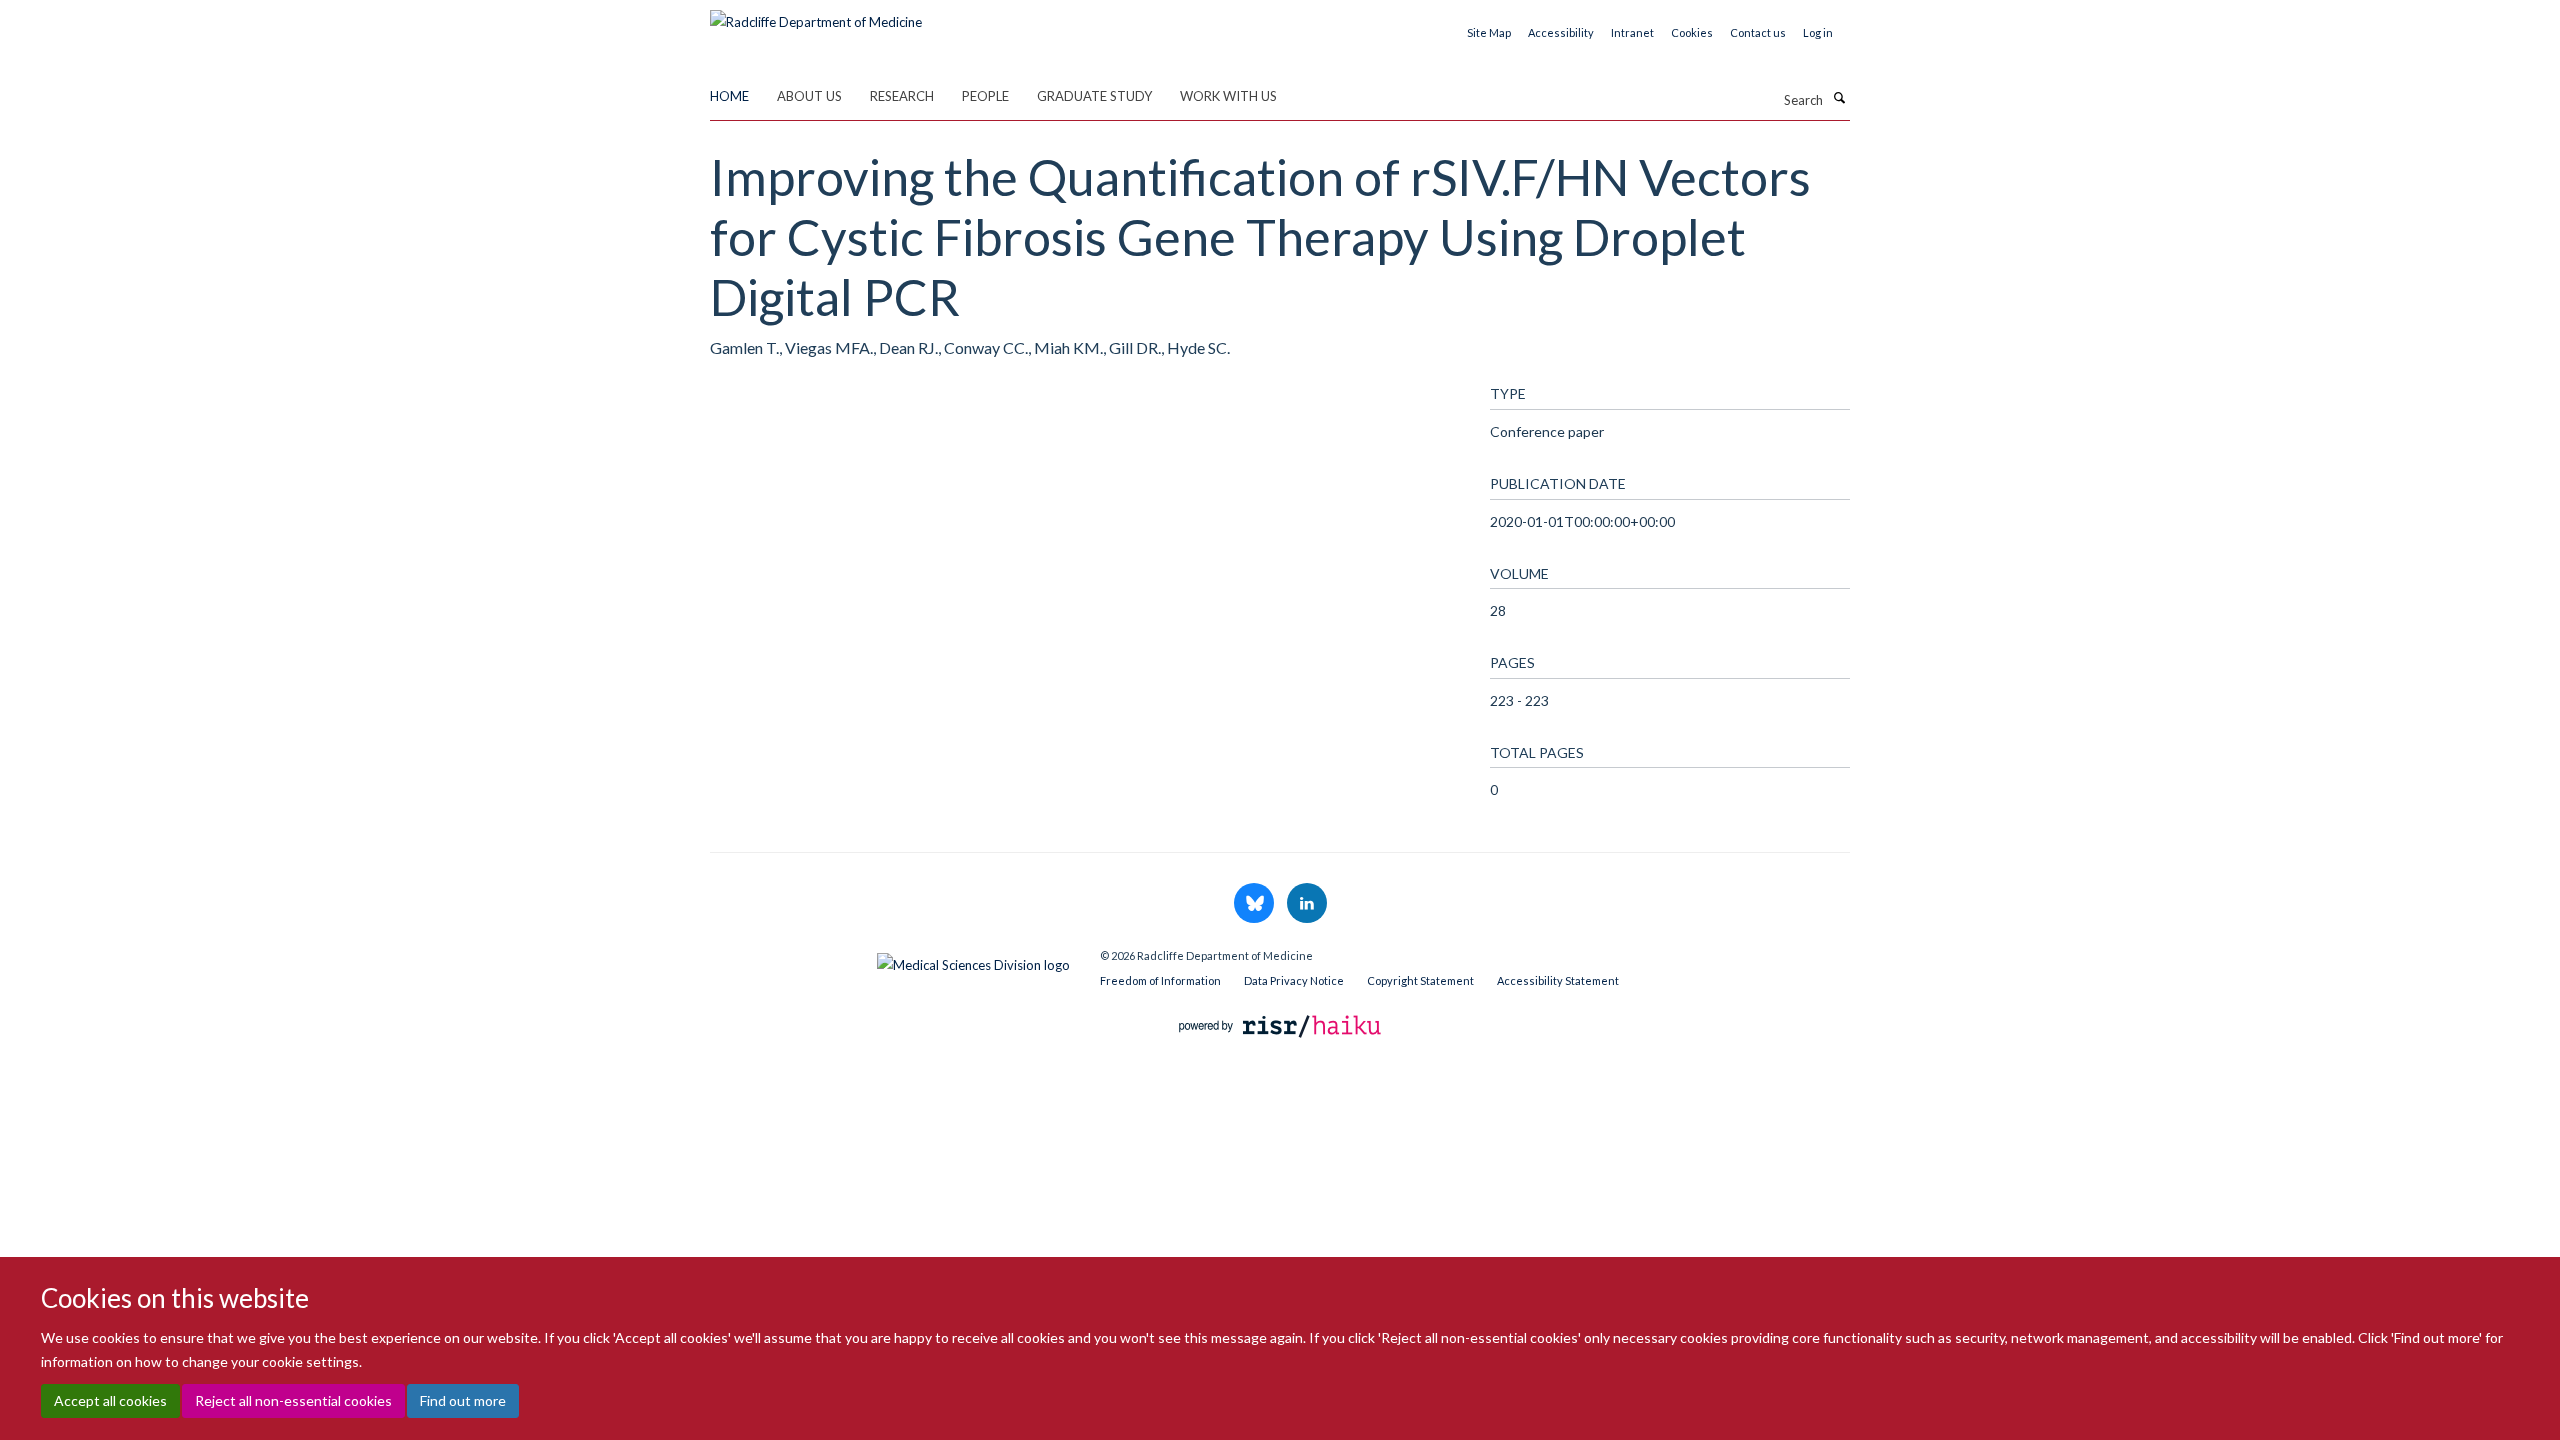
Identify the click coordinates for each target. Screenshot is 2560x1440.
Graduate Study (1094, 96)
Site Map (1489, 32)
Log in (1818, 32)
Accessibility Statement (1558, 980)
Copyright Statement (1420, 980)
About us (809, 96)
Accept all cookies (110, 1400)
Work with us (1228, 96)
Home (729, 96)
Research (902, 96)
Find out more (463, 1400)
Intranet (1632, 32)
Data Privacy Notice (1294, 980)
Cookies (1692, 32)
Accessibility (1561, 32)
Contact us (1758, 32)
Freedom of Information (1160, 980)
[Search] (1839, 98)
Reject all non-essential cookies (293, 1400)
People (985, 96)
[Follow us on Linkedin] (1307, 904)
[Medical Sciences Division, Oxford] (890, 960)
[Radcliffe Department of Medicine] (816, 15)
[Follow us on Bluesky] (1255, 904)
